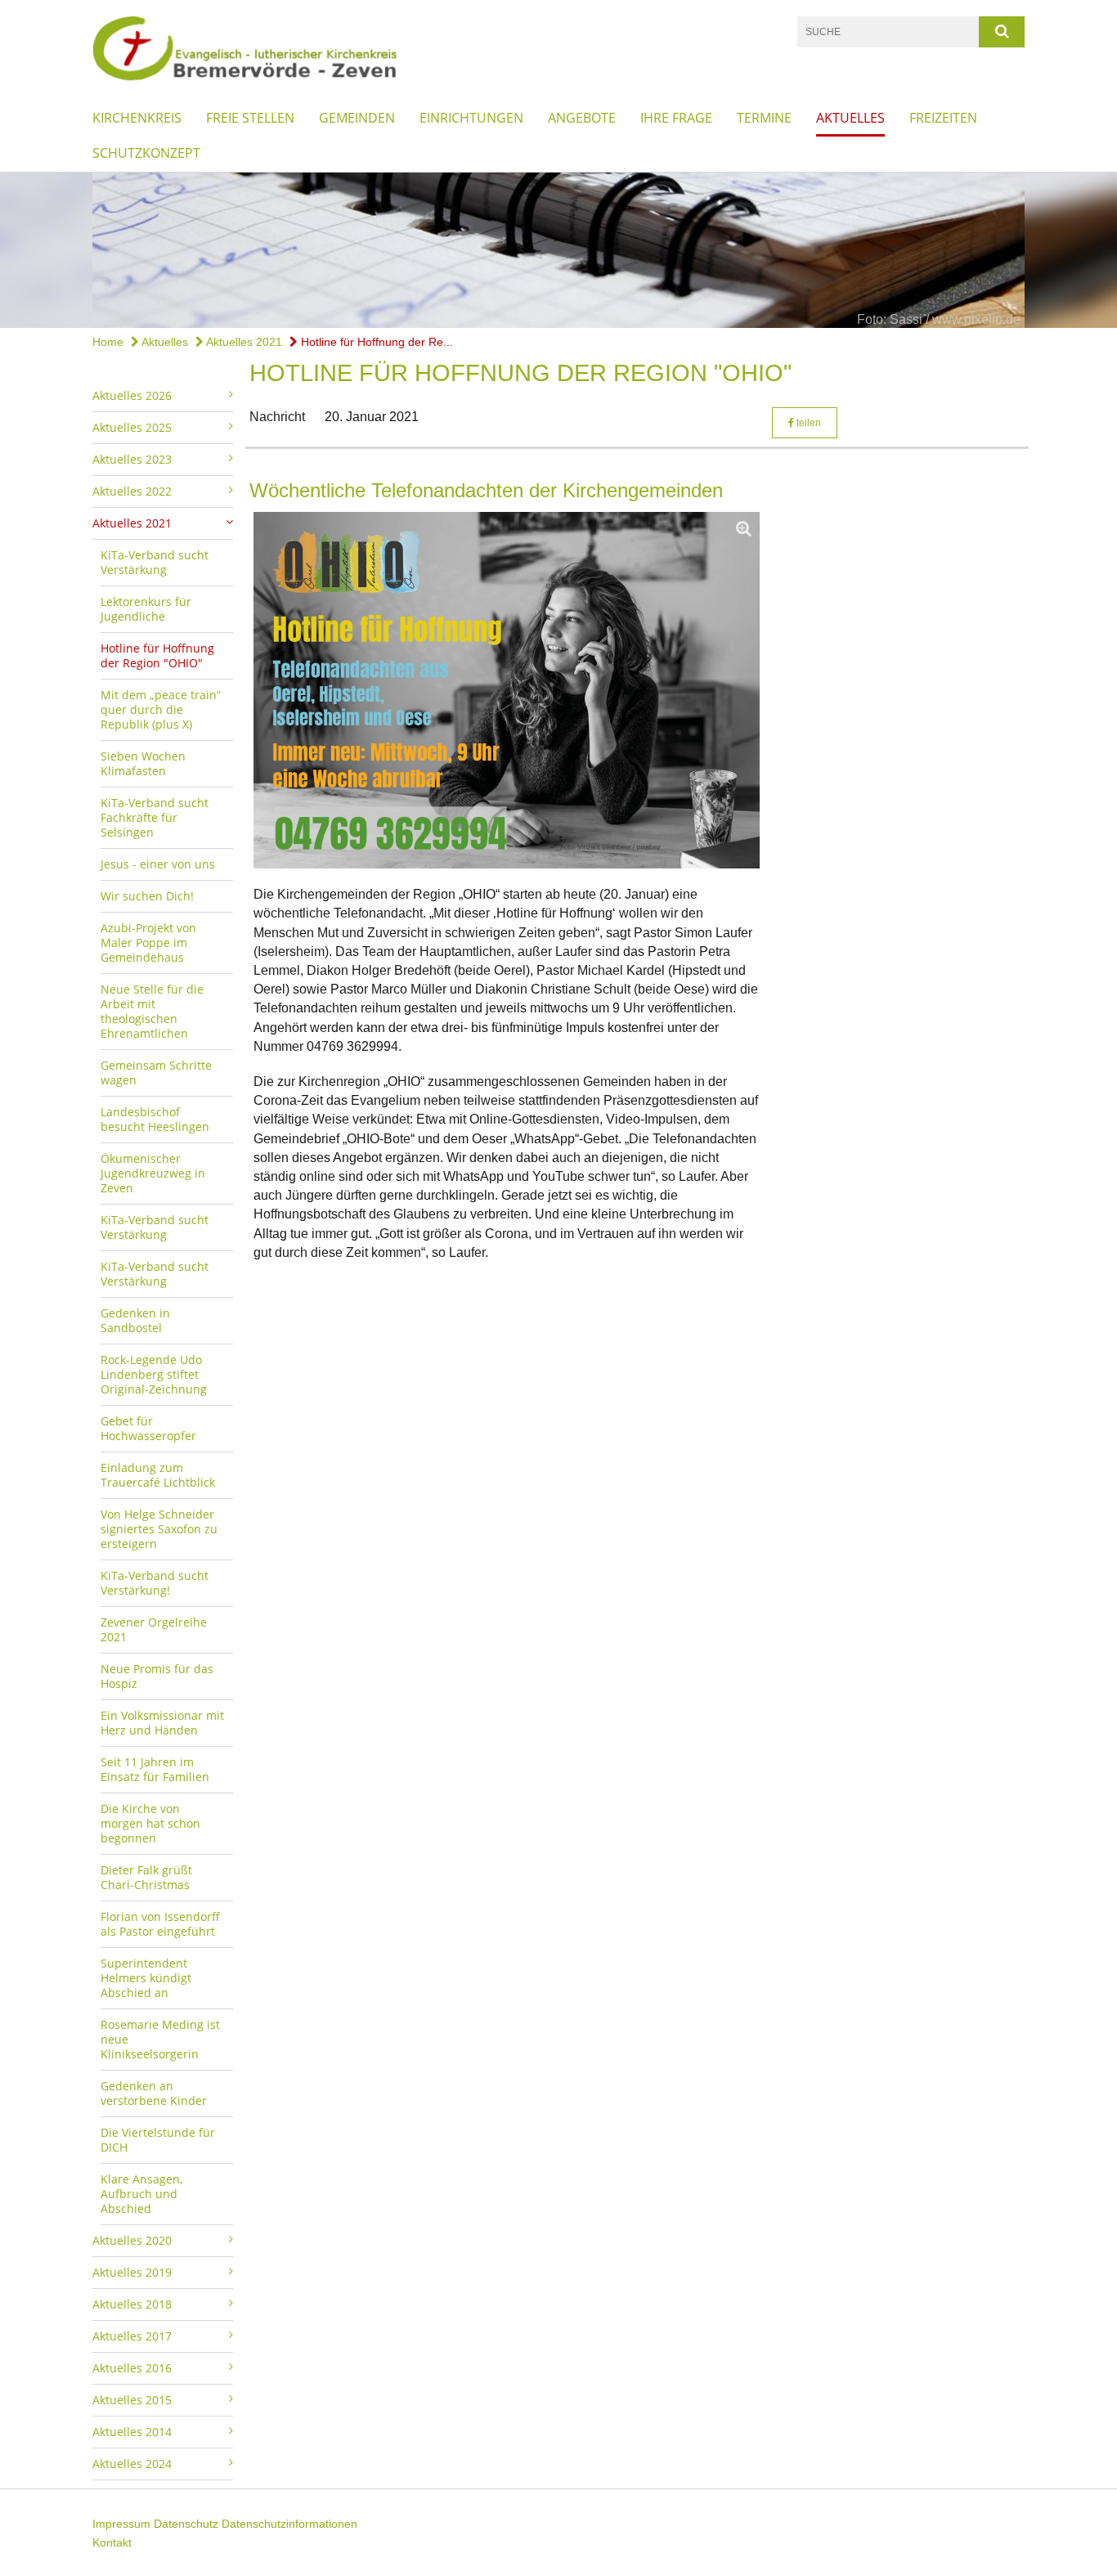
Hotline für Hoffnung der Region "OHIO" (157, 655)
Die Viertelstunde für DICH (158, 2140)
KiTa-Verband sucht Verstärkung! (155, 1583)
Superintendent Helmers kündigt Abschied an (146, 1978)
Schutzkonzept (146, 153)
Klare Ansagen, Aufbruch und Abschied (141, 2194)
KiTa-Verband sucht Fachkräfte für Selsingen (155, 817)
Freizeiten (943, 118)
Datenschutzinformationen (289, 2524)
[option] (558, 250)
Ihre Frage (676, 118)
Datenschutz (186, 2524)
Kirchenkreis (137, 118)
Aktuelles (850, 118)
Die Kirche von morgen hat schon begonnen (150, 1823)
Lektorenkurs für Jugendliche (146, 609)
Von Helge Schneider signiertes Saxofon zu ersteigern (159, 1529)
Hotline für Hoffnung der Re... (375, 342)
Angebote (582, 118)
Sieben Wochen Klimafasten (143, 763)
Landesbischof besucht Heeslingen (155, 1119)
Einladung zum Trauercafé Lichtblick (158, 1475)
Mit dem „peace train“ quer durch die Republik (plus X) (161, 709)
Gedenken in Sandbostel (135, 1320)
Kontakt (112, 2542)
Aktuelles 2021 (243, 342)
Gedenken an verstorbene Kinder (154, 2093)
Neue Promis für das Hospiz (157, 1676)
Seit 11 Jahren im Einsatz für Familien (155, 1769)
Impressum (121, 2524)
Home (108, 342)
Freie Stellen (250, 118)
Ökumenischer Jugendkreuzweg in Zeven (153, 1173)
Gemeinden (357, 118)
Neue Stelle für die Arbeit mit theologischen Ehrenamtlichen (152, 1011)
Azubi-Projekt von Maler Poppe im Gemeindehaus (148, 942)
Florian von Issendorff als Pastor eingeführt (160, 1924)
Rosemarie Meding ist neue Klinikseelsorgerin (160, 2039)
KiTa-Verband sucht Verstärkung (155, 562)
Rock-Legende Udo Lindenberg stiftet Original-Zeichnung (154, 1374)
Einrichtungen (471, 118)
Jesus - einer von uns (158, 864)
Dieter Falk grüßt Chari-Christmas (146, 1877)
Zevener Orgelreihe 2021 (154, 1629)
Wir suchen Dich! (147, 896)
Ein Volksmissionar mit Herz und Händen (162, 1723)
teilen (807, 423)
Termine (764, 118)
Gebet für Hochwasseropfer (148, 1428)
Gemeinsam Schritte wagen (156, 1073)
